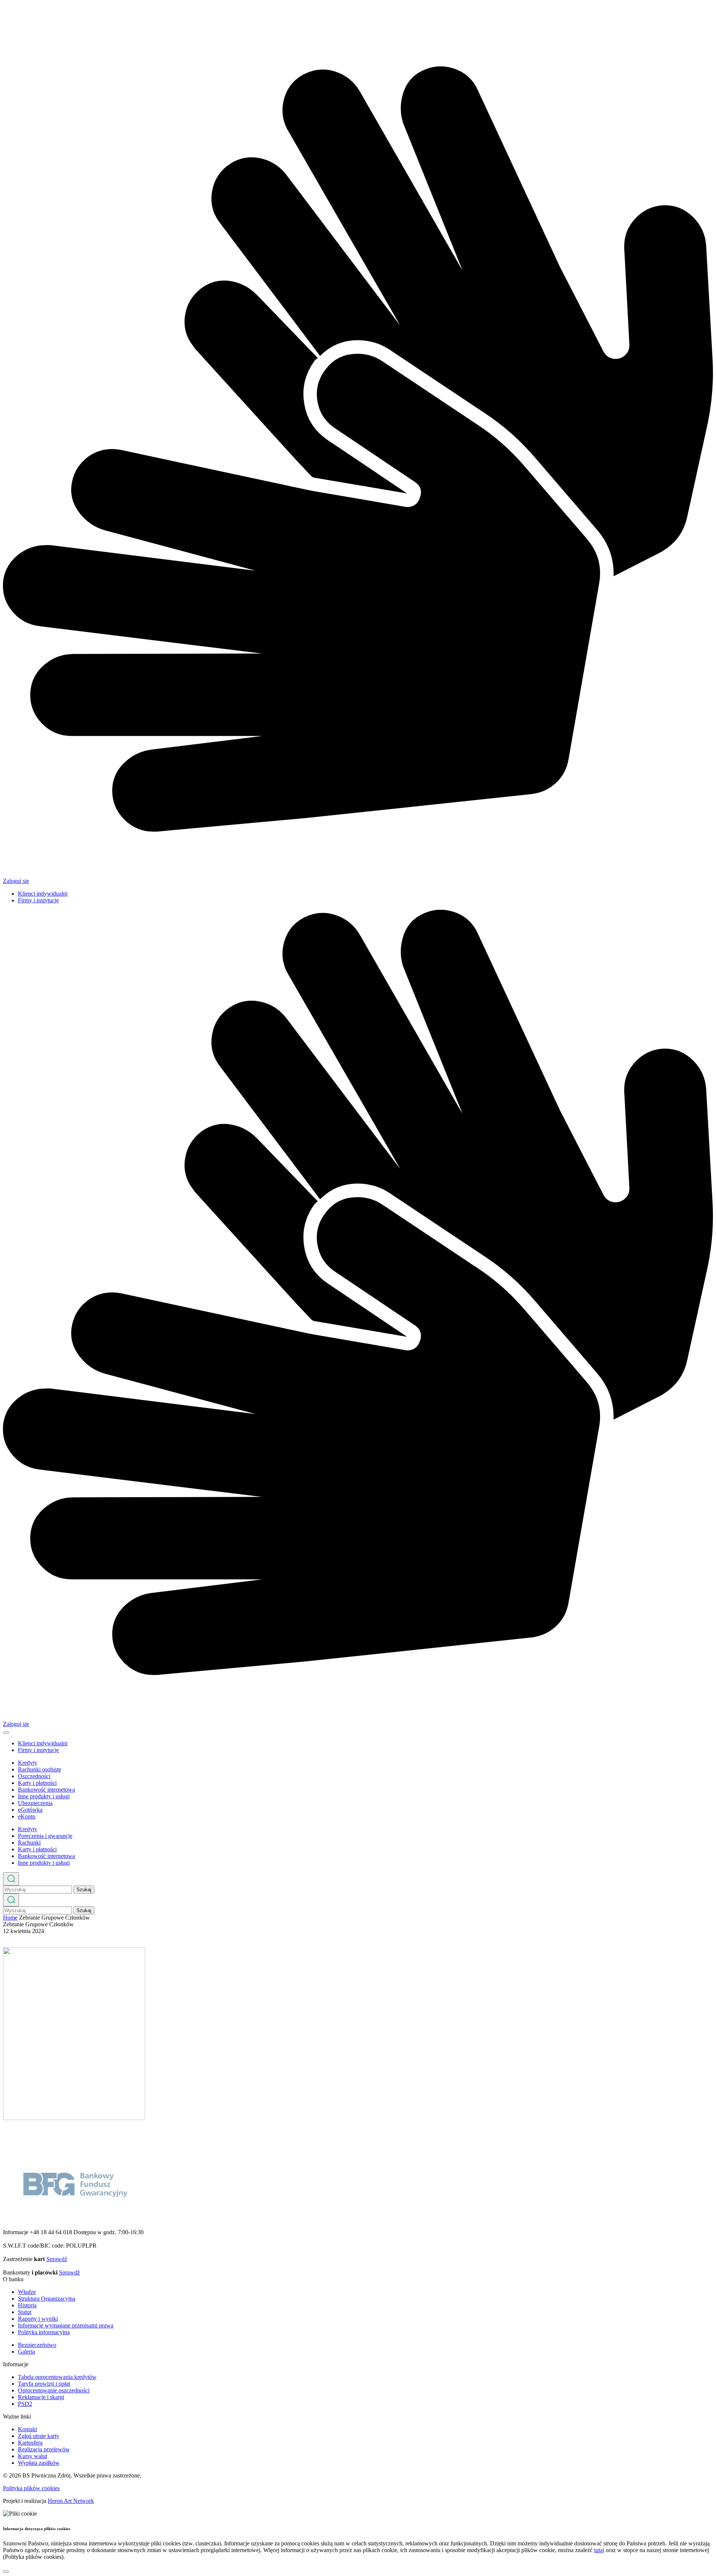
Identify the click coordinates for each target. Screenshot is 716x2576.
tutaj (599, 2550)
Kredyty (28, 1763)
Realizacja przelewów (44, 2449)
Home (10, 1918)
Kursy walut (32, 2456)
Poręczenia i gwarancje (45, 1836)
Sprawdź (57, 2259)
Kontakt (27, 2429)
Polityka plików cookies (31, 2488)
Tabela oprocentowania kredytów (57, 2377)
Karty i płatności (37, 1783)
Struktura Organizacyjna (47, 2299)
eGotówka (30, 1810)
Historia (27, 2305)
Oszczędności (34, 1776)
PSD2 (25, 2404)
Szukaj (84, 1890)
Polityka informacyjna (44, 2332)
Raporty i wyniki (38, 2319)
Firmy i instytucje (38, 900)
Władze (27, 2292)
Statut (25, 2312)
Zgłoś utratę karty (39, 2436)
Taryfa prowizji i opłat (44, 2384)
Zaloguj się (16, 881)
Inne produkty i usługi (44, 1796)
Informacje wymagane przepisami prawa (66, 2325)
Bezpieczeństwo (37, 2345)
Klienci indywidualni (43, 894)
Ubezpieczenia (35, 1803)
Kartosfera (30, 2443)
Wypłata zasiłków (39, 2463)
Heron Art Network (71, 2501)
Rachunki (29, 1843)
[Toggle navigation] (6, 1733)
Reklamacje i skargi (41, 2397)
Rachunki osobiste (40, 1769)
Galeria (26, 2352)
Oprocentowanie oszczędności (54, 2390)
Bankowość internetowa (46, 1790)
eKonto (27, 1816)
